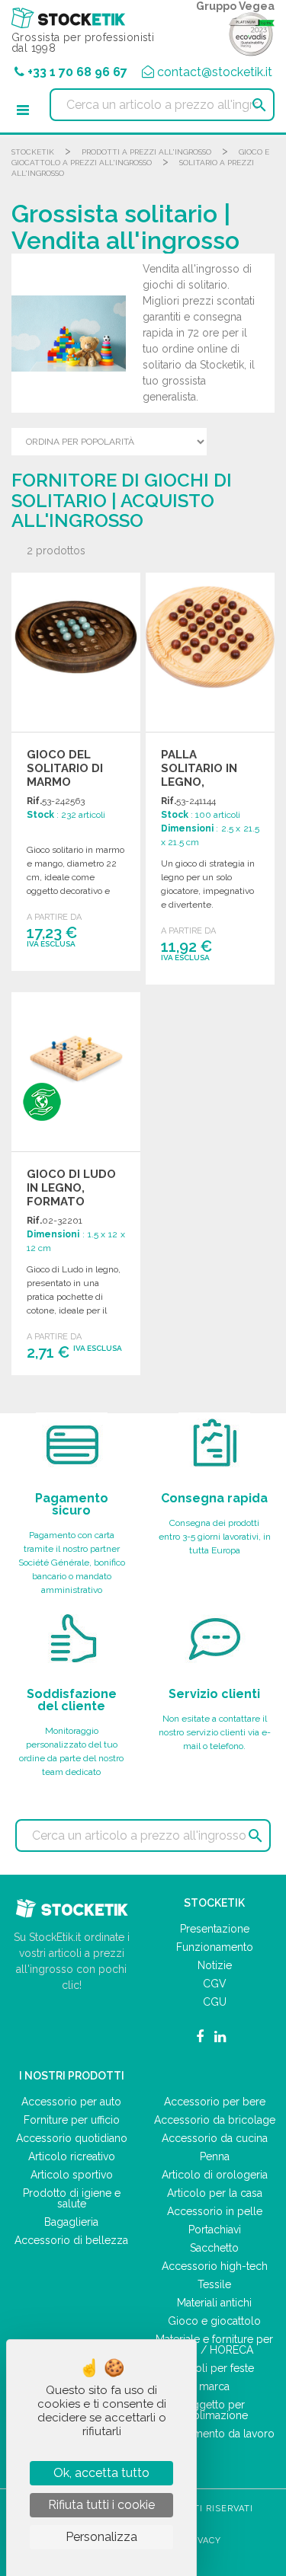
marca (214, 2386)
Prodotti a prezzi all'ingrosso (146, 152)
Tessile (214, 2284)
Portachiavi (215, 2230)
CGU (215, 2002)
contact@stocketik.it (215, 72)
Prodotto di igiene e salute (72, 2198)
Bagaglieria (71, 2222)
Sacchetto (214, 2248)
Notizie (215, 1965)
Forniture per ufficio (72, 2120)
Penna (215, 2156)
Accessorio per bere (215, 2102)
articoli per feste (214, 2368)
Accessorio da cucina (215, 2138)
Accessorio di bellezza (71, 2240)
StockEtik (33, 152)
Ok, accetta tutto (101, 2473)
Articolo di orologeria (215, 2175)
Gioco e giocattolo (214, 2321)
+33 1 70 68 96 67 (77, 72)
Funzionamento (215, 1947)
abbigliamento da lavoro (214, 2434)
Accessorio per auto (71, 2102)
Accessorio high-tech (215, 2266)
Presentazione (215, 1929)
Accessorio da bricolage (215, 2120)
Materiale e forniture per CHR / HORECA (214, 2345)
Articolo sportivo (72, 2175)
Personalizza (101, 2537)
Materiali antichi (214, 2303)
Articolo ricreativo (72, 2156)
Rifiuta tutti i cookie (101, 2505)
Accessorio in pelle (215, 2211)
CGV (215, 1984)
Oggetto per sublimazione (215, 2410)
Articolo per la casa (215, 2193)
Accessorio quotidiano (72, 2138)
